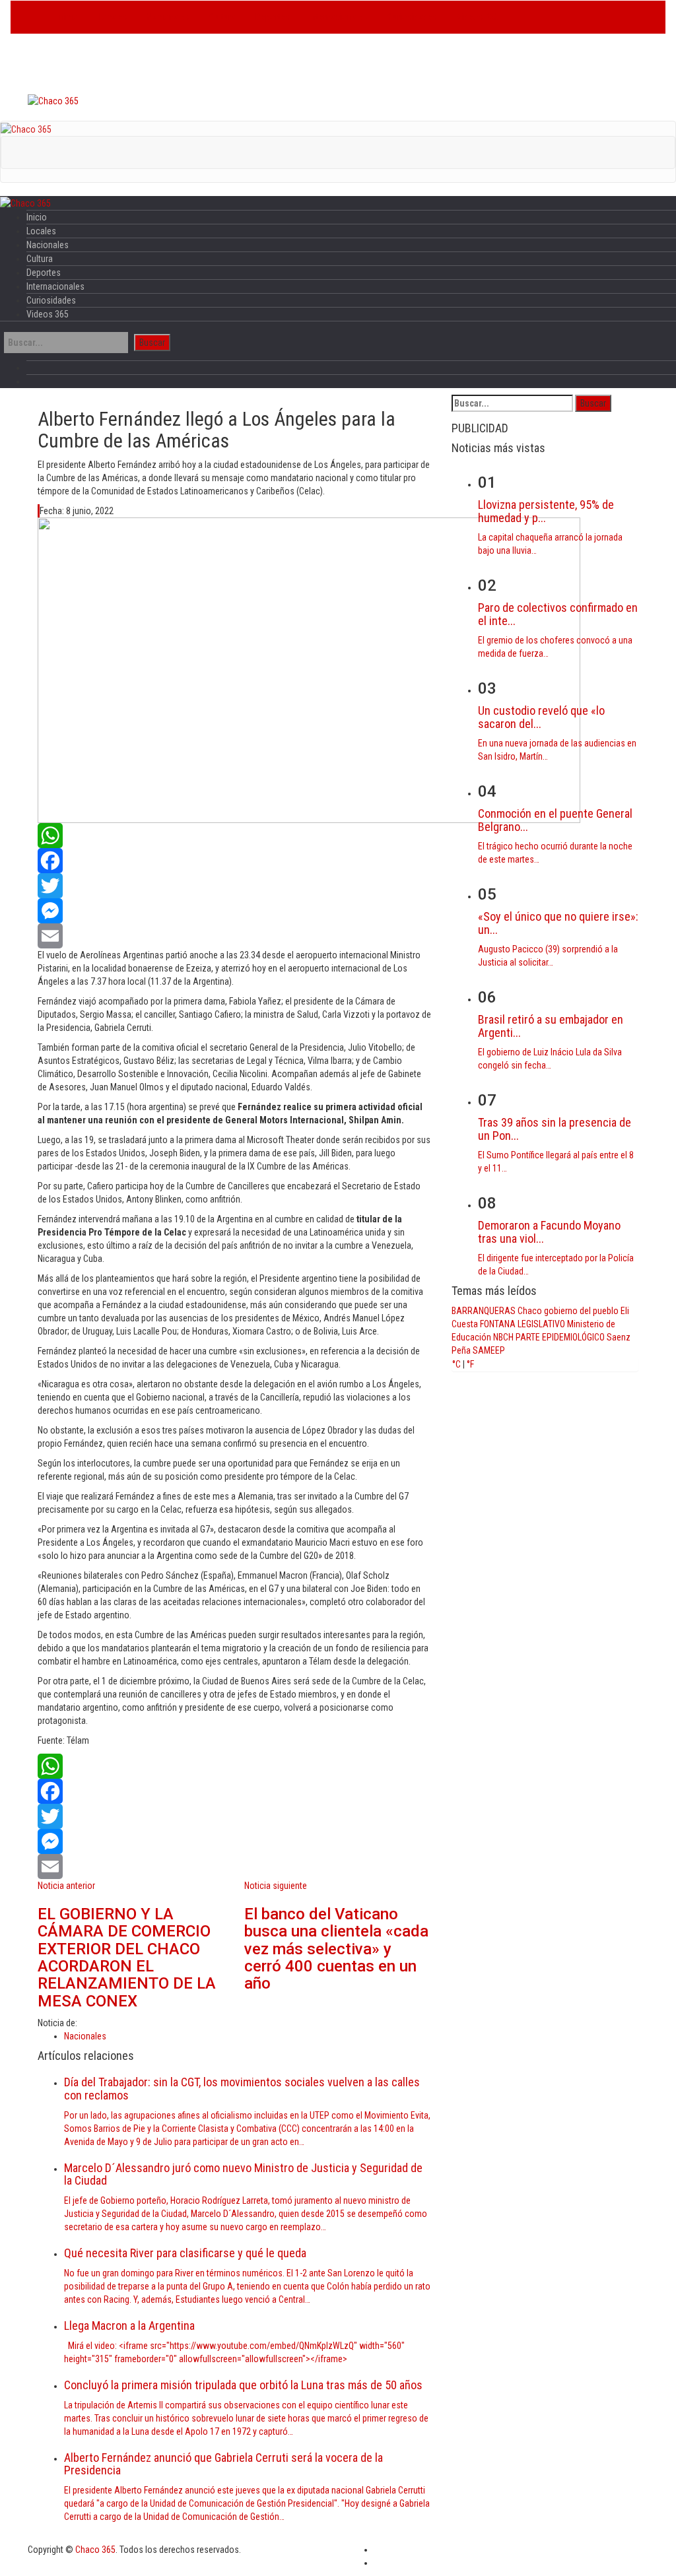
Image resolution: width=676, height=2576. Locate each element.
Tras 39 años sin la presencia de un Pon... (555, 1129)
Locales (113, 17)
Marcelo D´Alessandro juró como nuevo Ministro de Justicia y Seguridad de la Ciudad (243, 2174)
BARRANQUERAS (484, 1311)
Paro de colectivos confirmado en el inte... (558, 614)
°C (456, 1364)
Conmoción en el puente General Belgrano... (555, 820)
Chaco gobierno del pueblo (568, 1311)
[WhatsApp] (235, 836)
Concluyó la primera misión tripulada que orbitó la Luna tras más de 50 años (243, 2385)
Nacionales (168, 17)
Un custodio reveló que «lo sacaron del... (541, 717)
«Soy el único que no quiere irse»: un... (558, 923)
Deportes (273, 17)
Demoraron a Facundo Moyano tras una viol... (549, 1232)
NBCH (503, 1337)
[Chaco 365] (53, 100)
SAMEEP (489, 1350)
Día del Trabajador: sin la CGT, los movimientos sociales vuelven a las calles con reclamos (242, 2089)
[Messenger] (235, 911)
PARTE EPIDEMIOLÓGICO (560, 1337)
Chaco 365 (95, 2550)
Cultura (222, 17)
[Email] (235, 936)
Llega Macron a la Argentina (129, 2326)
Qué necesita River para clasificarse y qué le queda (185, 2253)
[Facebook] (235, 861)
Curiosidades (412, 17)
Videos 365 (478, 17)
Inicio (68, 17)
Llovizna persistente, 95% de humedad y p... (546, 511)
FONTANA (498, 1324)
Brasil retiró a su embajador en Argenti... (551, 1026)
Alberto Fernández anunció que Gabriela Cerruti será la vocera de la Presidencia (223, 2464)
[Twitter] (235, 886)
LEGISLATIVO (541, 1324)
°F (470, 1364)
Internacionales (339, 17)
